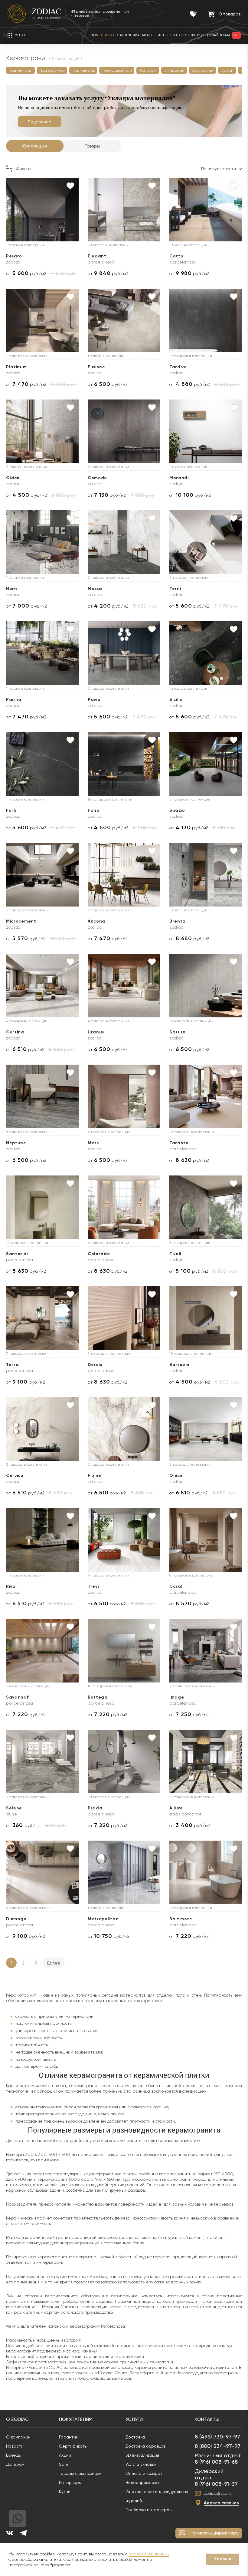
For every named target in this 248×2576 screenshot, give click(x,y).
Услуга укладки (141, 2464)
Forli (11, 810)
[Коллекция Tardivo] (206, 320)
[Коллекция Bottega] (124, 1651)
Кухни (65, 2491)
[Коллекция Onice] (206, 1429)
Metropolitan (103, 1919)
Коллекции (35, 146)
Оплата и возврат (144, 2473)
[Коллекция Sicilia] (206, 653)
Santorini (17, 1254)
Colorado (99, 1254)
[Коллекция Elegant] (124, 210)
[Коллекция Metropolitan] (124, 1872)
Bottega (98, 1697)
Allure (176, 1808)
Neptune (16, 1143)
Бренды (14, 2455)
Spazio (177, 810)
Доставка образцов (145, 2446)
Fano (94, 810)
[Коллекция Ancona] (124, 875)
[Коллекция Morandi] (206, 431)
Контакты (207, 2419)
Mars (93, 1143)
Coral (176, 1586)
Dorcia (95, 1365)
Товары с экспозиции (80, 2473)
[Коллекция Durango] (42, 1872)
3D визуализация (142, 2455)
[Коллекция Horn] (42, 542)
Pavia (94, 700)
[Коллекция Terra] (42, 1318)
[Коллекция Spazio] (206, 764)
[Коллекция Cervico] (42, 1429)
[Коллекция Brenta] (206, 875)
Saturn (178, 1032)
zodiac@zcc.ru (218, 2493)
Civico (13, 478)
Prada (95, 1808)
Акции (65, 2455)
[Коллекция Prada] (124, 1762)
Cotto (176, 256)
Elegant (97, 256)
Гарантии (69, 2437)
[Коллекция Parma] (42, 653)
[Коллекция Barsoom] (206, 1318)
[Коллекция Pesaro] (42, 210)
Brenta (178, 921)
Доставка (135, 2437)
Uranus (96, 1032)
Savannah (18, 1697)
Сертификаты (73, 2446)
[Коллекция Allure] (206, 1762)
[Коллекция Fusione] (124, 320)
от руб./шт (24, 1825)
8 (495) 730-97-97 (217, 2437)
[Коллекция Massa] (124, 542)
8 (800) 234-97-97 (218, 2446)
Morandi (179, 478)
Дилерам (15, 2464)
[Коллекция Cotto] (206, 210)
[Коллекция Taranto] (206, 1096)
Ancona (96, 921)
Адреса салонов (221, 2503)
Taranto (179, 1143)
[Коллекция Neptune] (42, 1096)
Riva (11, 1586)
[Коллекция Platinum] (42, 320)
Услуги (134, 2419)
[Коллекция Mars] (124, 1096)
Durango (16, 1919)
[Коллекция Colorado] (124, 1207)
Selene (14, 1808)
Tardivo (178, 367)
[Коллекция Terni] (206, 542)
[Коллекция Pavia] (124, 653)
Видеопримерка (142, 2482)
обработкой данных (149, 2554)
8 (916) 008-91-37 (216, 2484)
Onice (176, 1475)
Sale (64, 2464)
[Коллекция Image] (206, 1651)
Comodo (97, 478)
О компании (18, 2437)
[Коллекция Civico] (42, 431)
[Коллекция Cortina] (42, 986)
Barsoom (179, 1365)
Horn (12, 589)
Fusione (96, 367)
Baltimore (181, 1919)
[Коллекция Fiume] (124, 1429)
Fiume (95, 1475)
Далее (54, 1963)
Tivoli (175, 1254)
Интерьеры (70, 2482)
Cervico (15, 1475)
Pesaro (14, 256)
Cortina (15, 1032)
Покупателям (76, 2419)
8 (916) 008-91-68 (216, 2462)
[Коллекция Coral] (206, 1540)
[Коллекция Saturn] (206, 986)
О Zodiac (17, 2419)
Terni (175, 589)
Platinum (16, 367)
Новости (15, 2446)
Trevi (93, 1586)
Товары (92, 146)
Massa (95, 589)
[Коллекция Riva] (42, 1540)
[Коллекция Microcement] (42, 875)
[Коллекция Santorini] (42, 1207)
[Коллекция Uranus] (124, 986)
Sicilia (176, 700)
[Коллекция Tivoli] (206, 1207)
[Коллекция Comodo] (124, 431)
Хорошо (223, 2559)
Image (177, 1697)
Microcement (21, 921)
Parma (14, 700)
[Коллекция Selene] (42, 1762)
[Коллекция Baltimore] (206, 1872)
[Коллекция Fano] (124, 764)
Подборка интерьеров (148, 2510)
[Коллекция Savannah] (42, 1651)
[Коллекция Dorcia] (124, 1318)
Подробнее (40, 122)
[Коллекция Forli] (42, 764)
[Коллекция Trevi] (124, 1540)
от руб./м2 (26, 273)
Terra (13, 1365)
